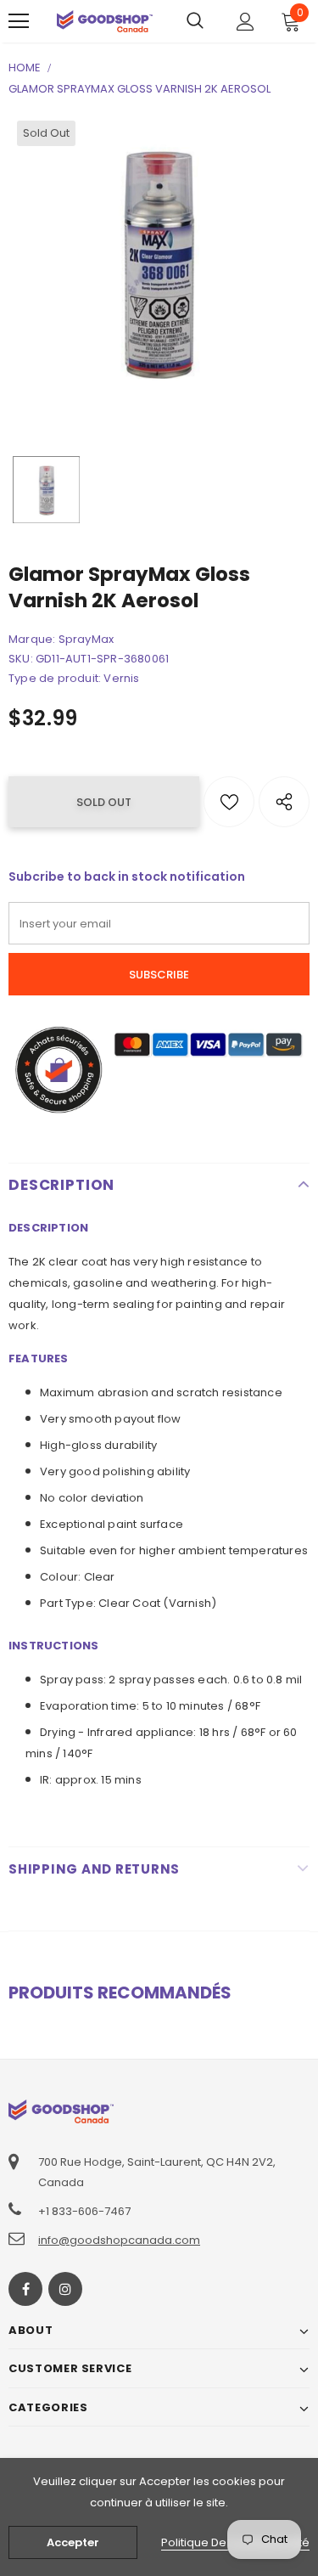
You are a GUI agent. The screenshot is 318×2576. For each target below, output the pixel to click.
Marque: (32, 639)
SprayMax (86, 639)
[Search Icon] (195, 21)
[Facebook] (25, 2289)
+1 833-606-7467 (84, 2211)
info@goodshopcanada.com (119, 2240)
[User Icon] (245, 22)
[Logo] (105, 21)
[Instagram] (65, 2289)
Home (25, 68)
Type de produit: (55, 678)
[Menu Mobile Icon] (19, 21)
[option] (159, 263)
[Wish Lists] (229, 802)
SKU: (21, 659)
